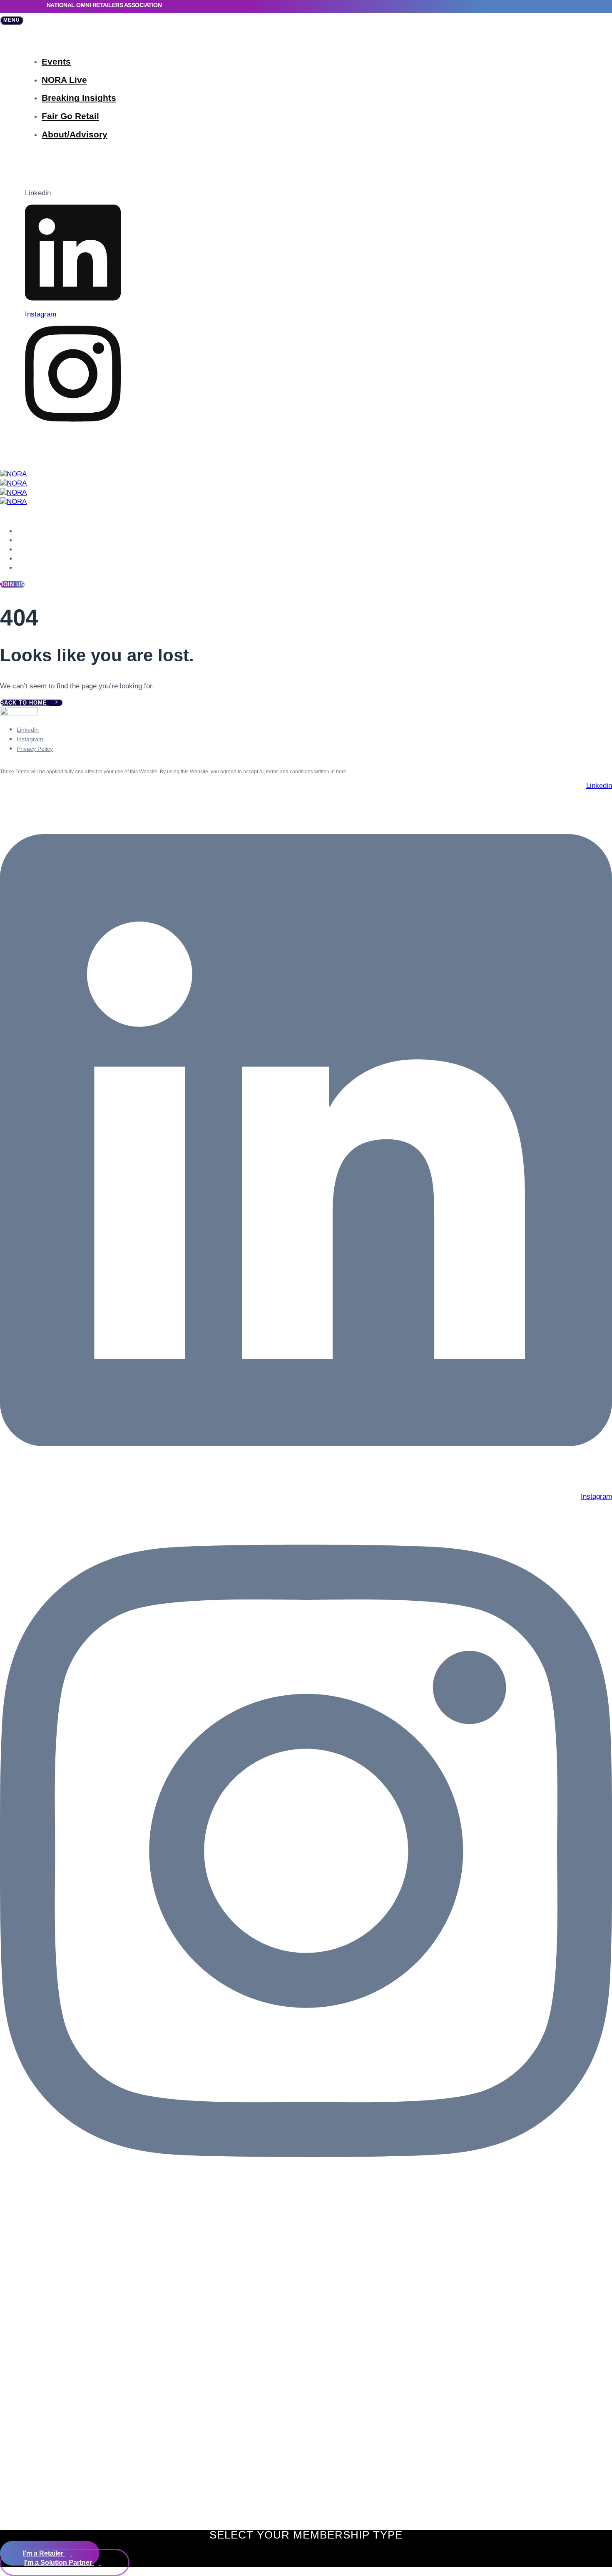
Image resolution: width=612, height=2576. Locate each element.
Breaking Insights (79, 98)
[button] (12, 20)
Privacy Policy (35, 749)
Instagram (30, 739)
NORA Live (64, 80)
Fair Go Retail (70, 116)
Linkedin (28, 730)
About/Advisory (75, 134)
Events (56, 61)
